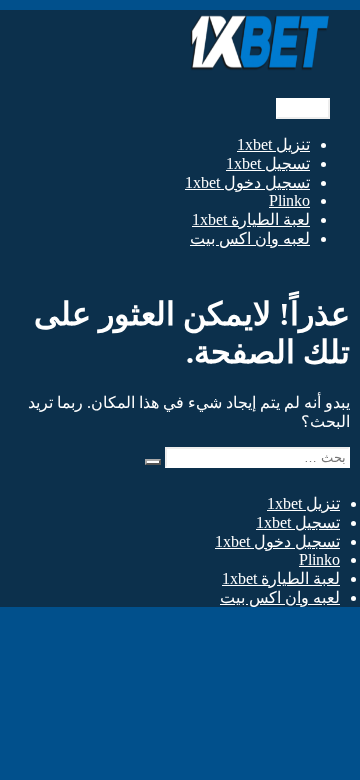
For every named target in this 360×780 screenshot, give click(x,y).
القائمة (303, 108)
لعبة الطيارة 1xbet (251, 219)
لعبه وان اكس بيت (250, 238)
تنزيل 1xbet (273, 144)
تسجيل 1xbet (268, 163)
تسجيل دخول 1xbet (247, 182)
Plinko (289, 200)
